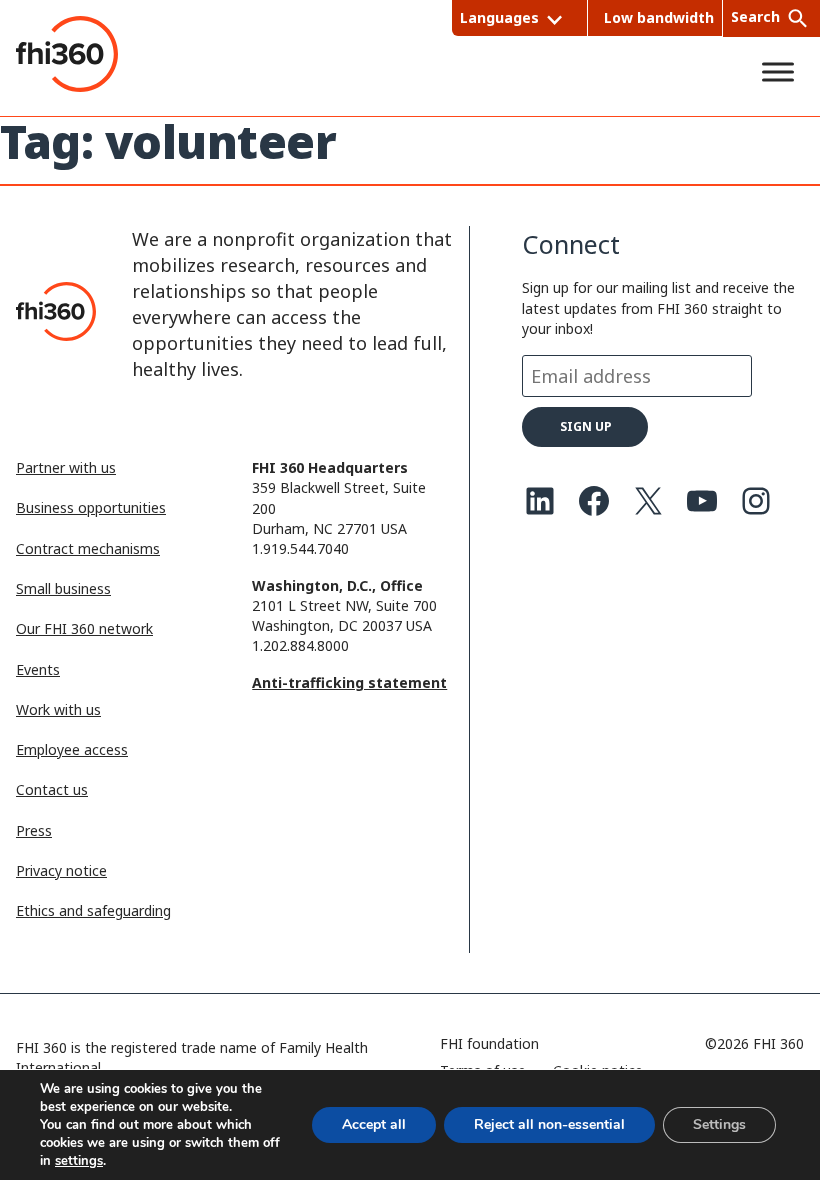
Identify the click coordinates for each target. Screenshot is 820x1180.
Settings (719, 1124)
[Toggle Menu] (778, 71)
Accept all (374, 1124)
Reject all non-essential (549, 1124)
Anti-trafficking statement (349, 682)
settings (79, 1161)
